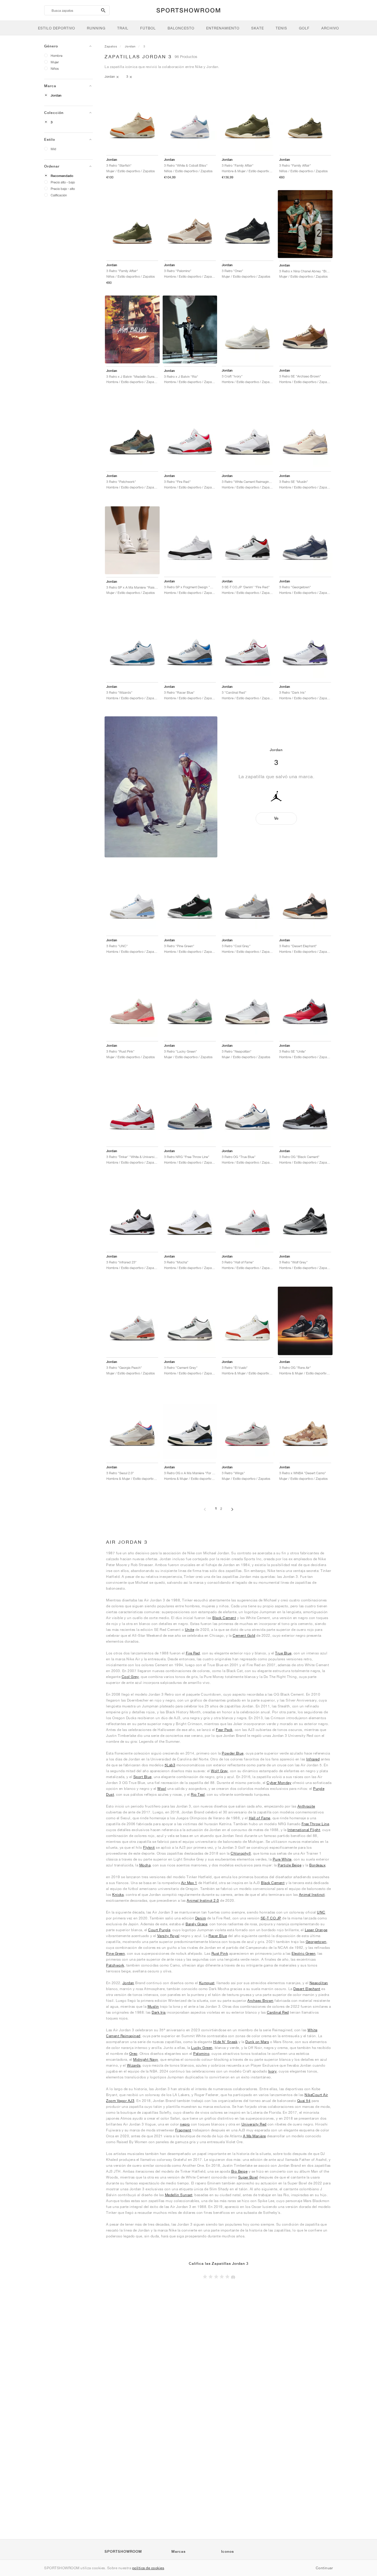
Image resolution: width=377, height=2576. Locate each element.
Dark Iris (159, 2012)
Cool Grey (130, 1677)
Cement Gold (244, 1635)
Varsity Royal (168, 1936)
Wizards (134, 2065)
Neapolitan (319, 1983)
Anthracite (306, 1806)
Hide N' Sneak (225, 2042)
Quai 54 (304, 2101)
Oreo (133, 2054)
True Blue (283, 1653)
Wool (162, 1789)
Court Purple (159, 1930)
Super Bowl (248, 2177)
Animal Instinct (312, 1895)
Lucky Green (202, 2048)
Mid (53, 149)
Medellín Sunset (179, 2195)
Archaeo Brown (261, 2001)
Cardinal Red (278, 2012)
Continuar (324, 2568)
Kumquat (207, 1983)
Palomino (201, 2054)
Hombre (57, 56)
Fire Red (193, 1653)
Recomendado (62, 176)
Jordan (56, 95)
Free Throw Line (315, 1824)
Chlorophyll (241, 1853)
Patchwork (115, 1965)
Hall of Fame (260, 1818)
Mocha (145, 1865)
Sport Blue (143, 1777)
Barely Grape (196, 1924)
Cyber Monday (279, 1783)
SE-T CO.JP (271, 1918)
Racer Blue (218, 1936)
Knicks (118, 1895)
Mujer (55, 62)
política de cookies (148, 2568)
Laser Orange (316, 1930)
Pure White (282, 1859)
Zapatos (111, 46)
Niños (55, 68)
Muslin (153, 2006)
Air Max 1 (189, 1883)
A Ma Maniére (254, 2136)
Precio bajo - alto (63, 189)
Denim (201, 1918)
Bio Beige (239, 2171)
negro (185, 2124)
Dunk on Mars (257, 2042)
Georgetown (316, 1942)
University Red (254, 2124)
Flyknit (149, 1847)
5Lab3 (170, 1765)
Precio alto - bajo (63, 182)
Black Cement (224, 1618)
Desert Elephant (307, 1989)
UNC (321, 1912)
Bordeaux (317, 1865)
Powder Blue (233, 1753)
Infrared (313, 1759)
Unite (190, 1630)
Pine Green (115, 1953)
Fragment (183, 2130)
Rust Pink (220, 1953)
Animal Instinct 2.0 (203, 1900)
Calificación (59, 195)
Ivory (273, 2071)
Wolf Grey (219, 1771)
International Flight (304, 1830)
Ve (276, 818)
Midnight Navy (146, 2059)
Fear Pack (224, 1730)
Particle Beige (290, 1865)
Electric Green (304, 1953)
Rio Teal (198, 1794)
